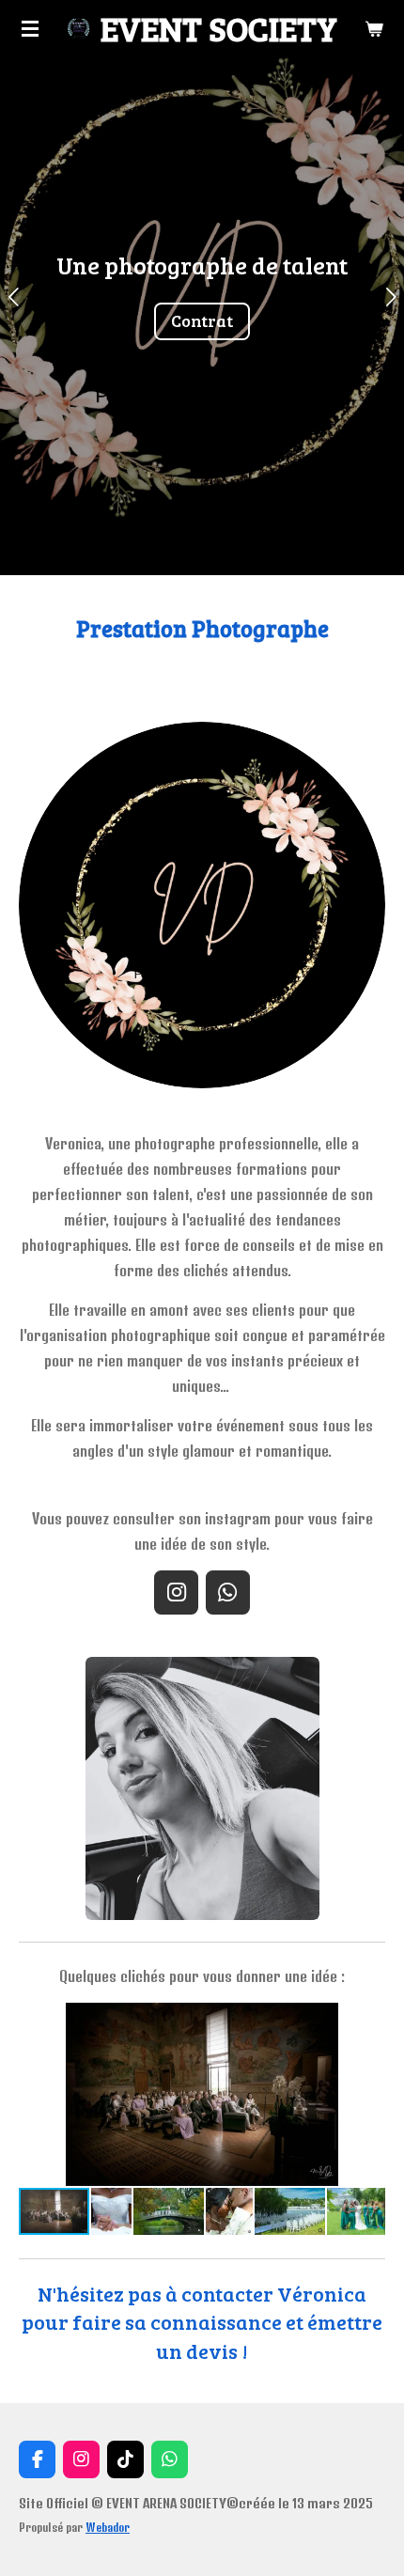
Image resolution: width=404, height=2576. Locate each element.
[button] (368, 2020)
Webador (108, 2528)
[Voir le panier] (374, 28)
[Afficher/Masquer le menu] (30, 28)
